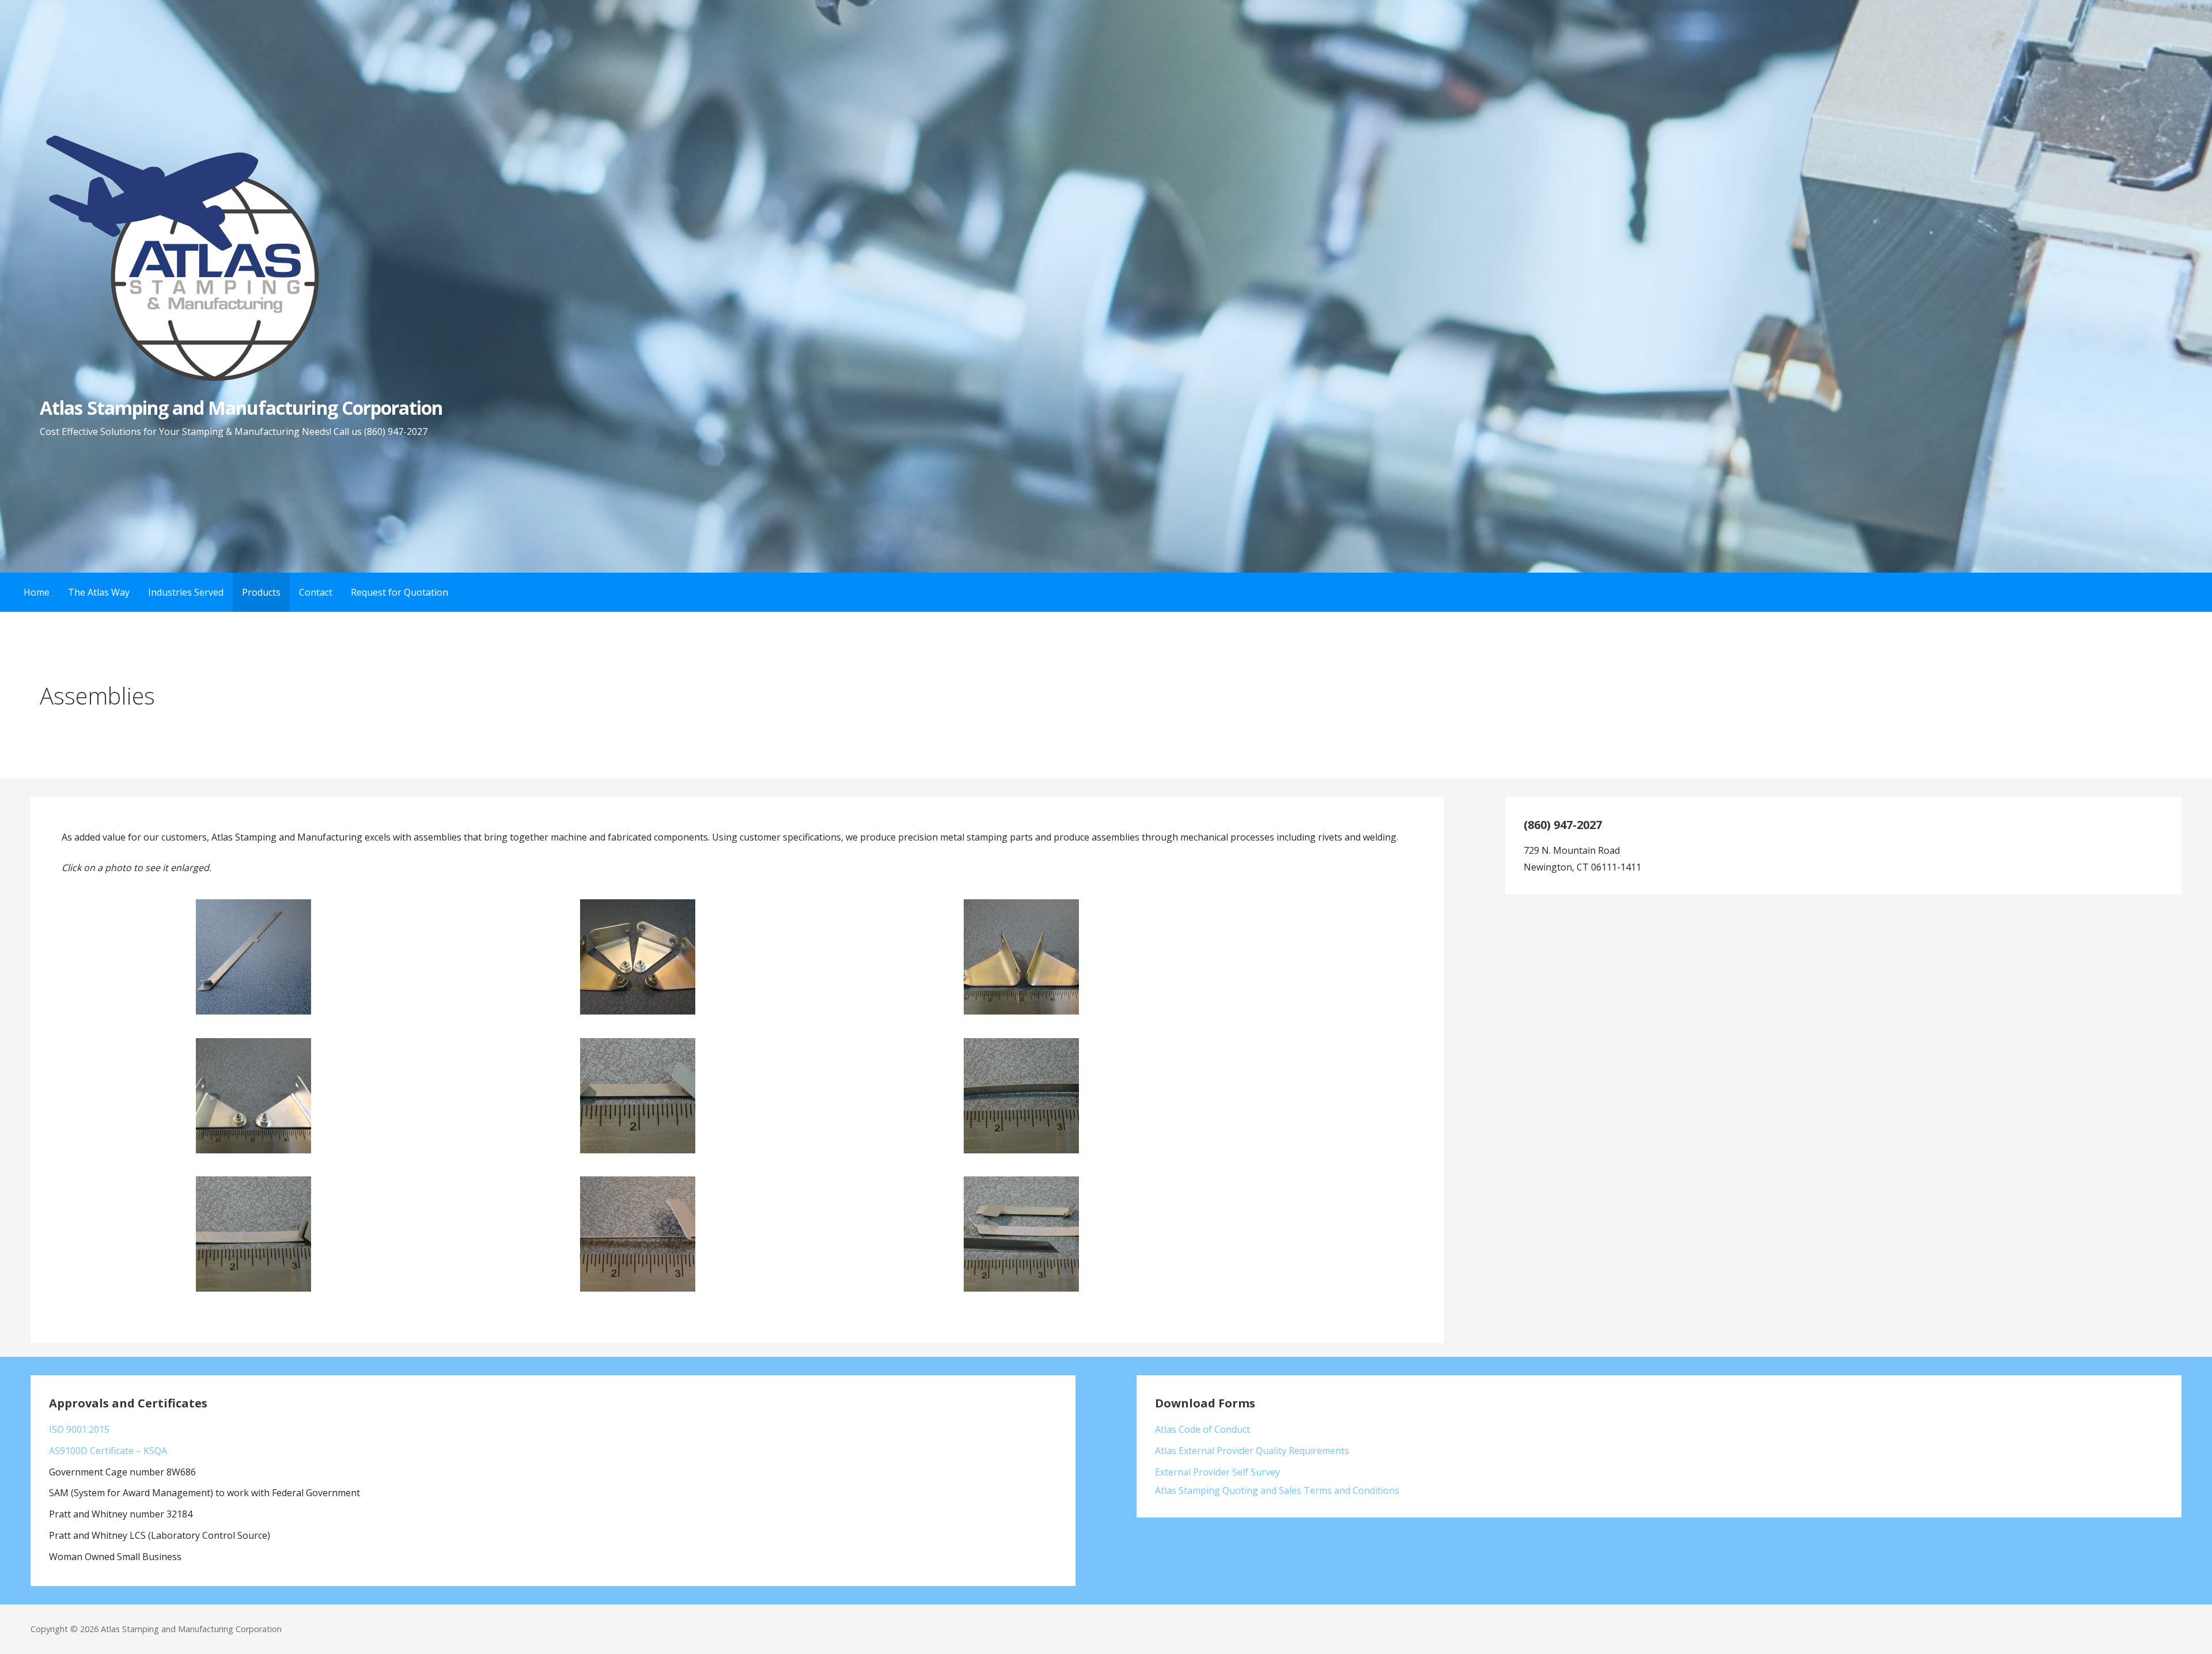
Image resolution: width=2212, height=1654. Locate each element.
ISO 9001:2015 (79, 1429)
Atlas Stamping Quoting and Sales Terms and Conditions (1277, 1490)
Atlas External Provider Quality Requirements (1252, 1451)
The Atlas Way (99, 592)
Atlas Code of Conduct (1202, 1429)
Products (261, 592)
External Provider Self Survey (1217, 1472)
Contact (316, 592)
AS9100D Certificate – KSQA (108, 1451)
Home (37, 592)
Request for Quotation (399, 592)
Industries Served (186, 592)
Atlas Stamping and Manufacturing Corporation (241, 408)
